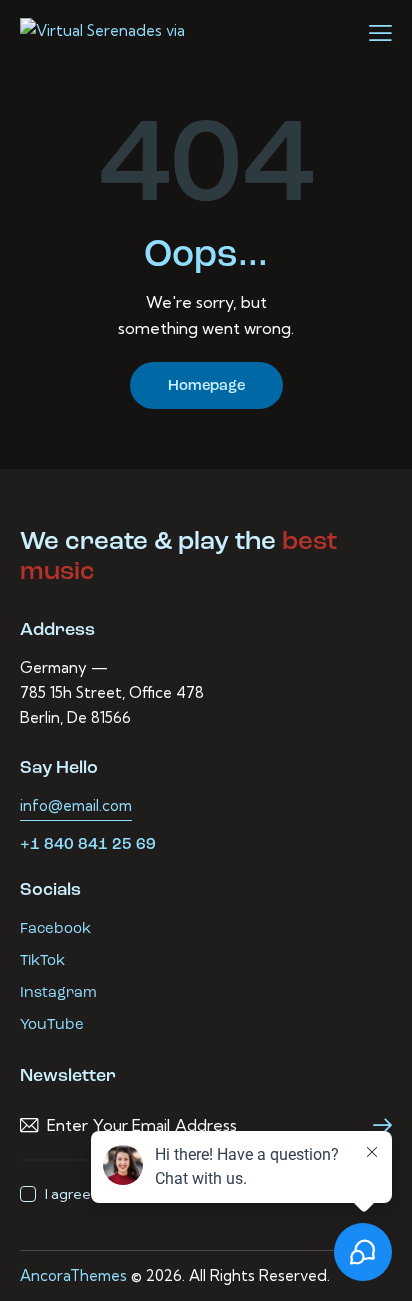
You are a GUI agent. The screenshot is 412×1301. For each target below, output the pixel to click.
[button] (380, 33)
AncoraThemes (73, 1275)
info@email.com (76, 805)
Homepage (206, 386)
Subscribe (377, 1125)
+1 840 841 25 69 (88, 845)
